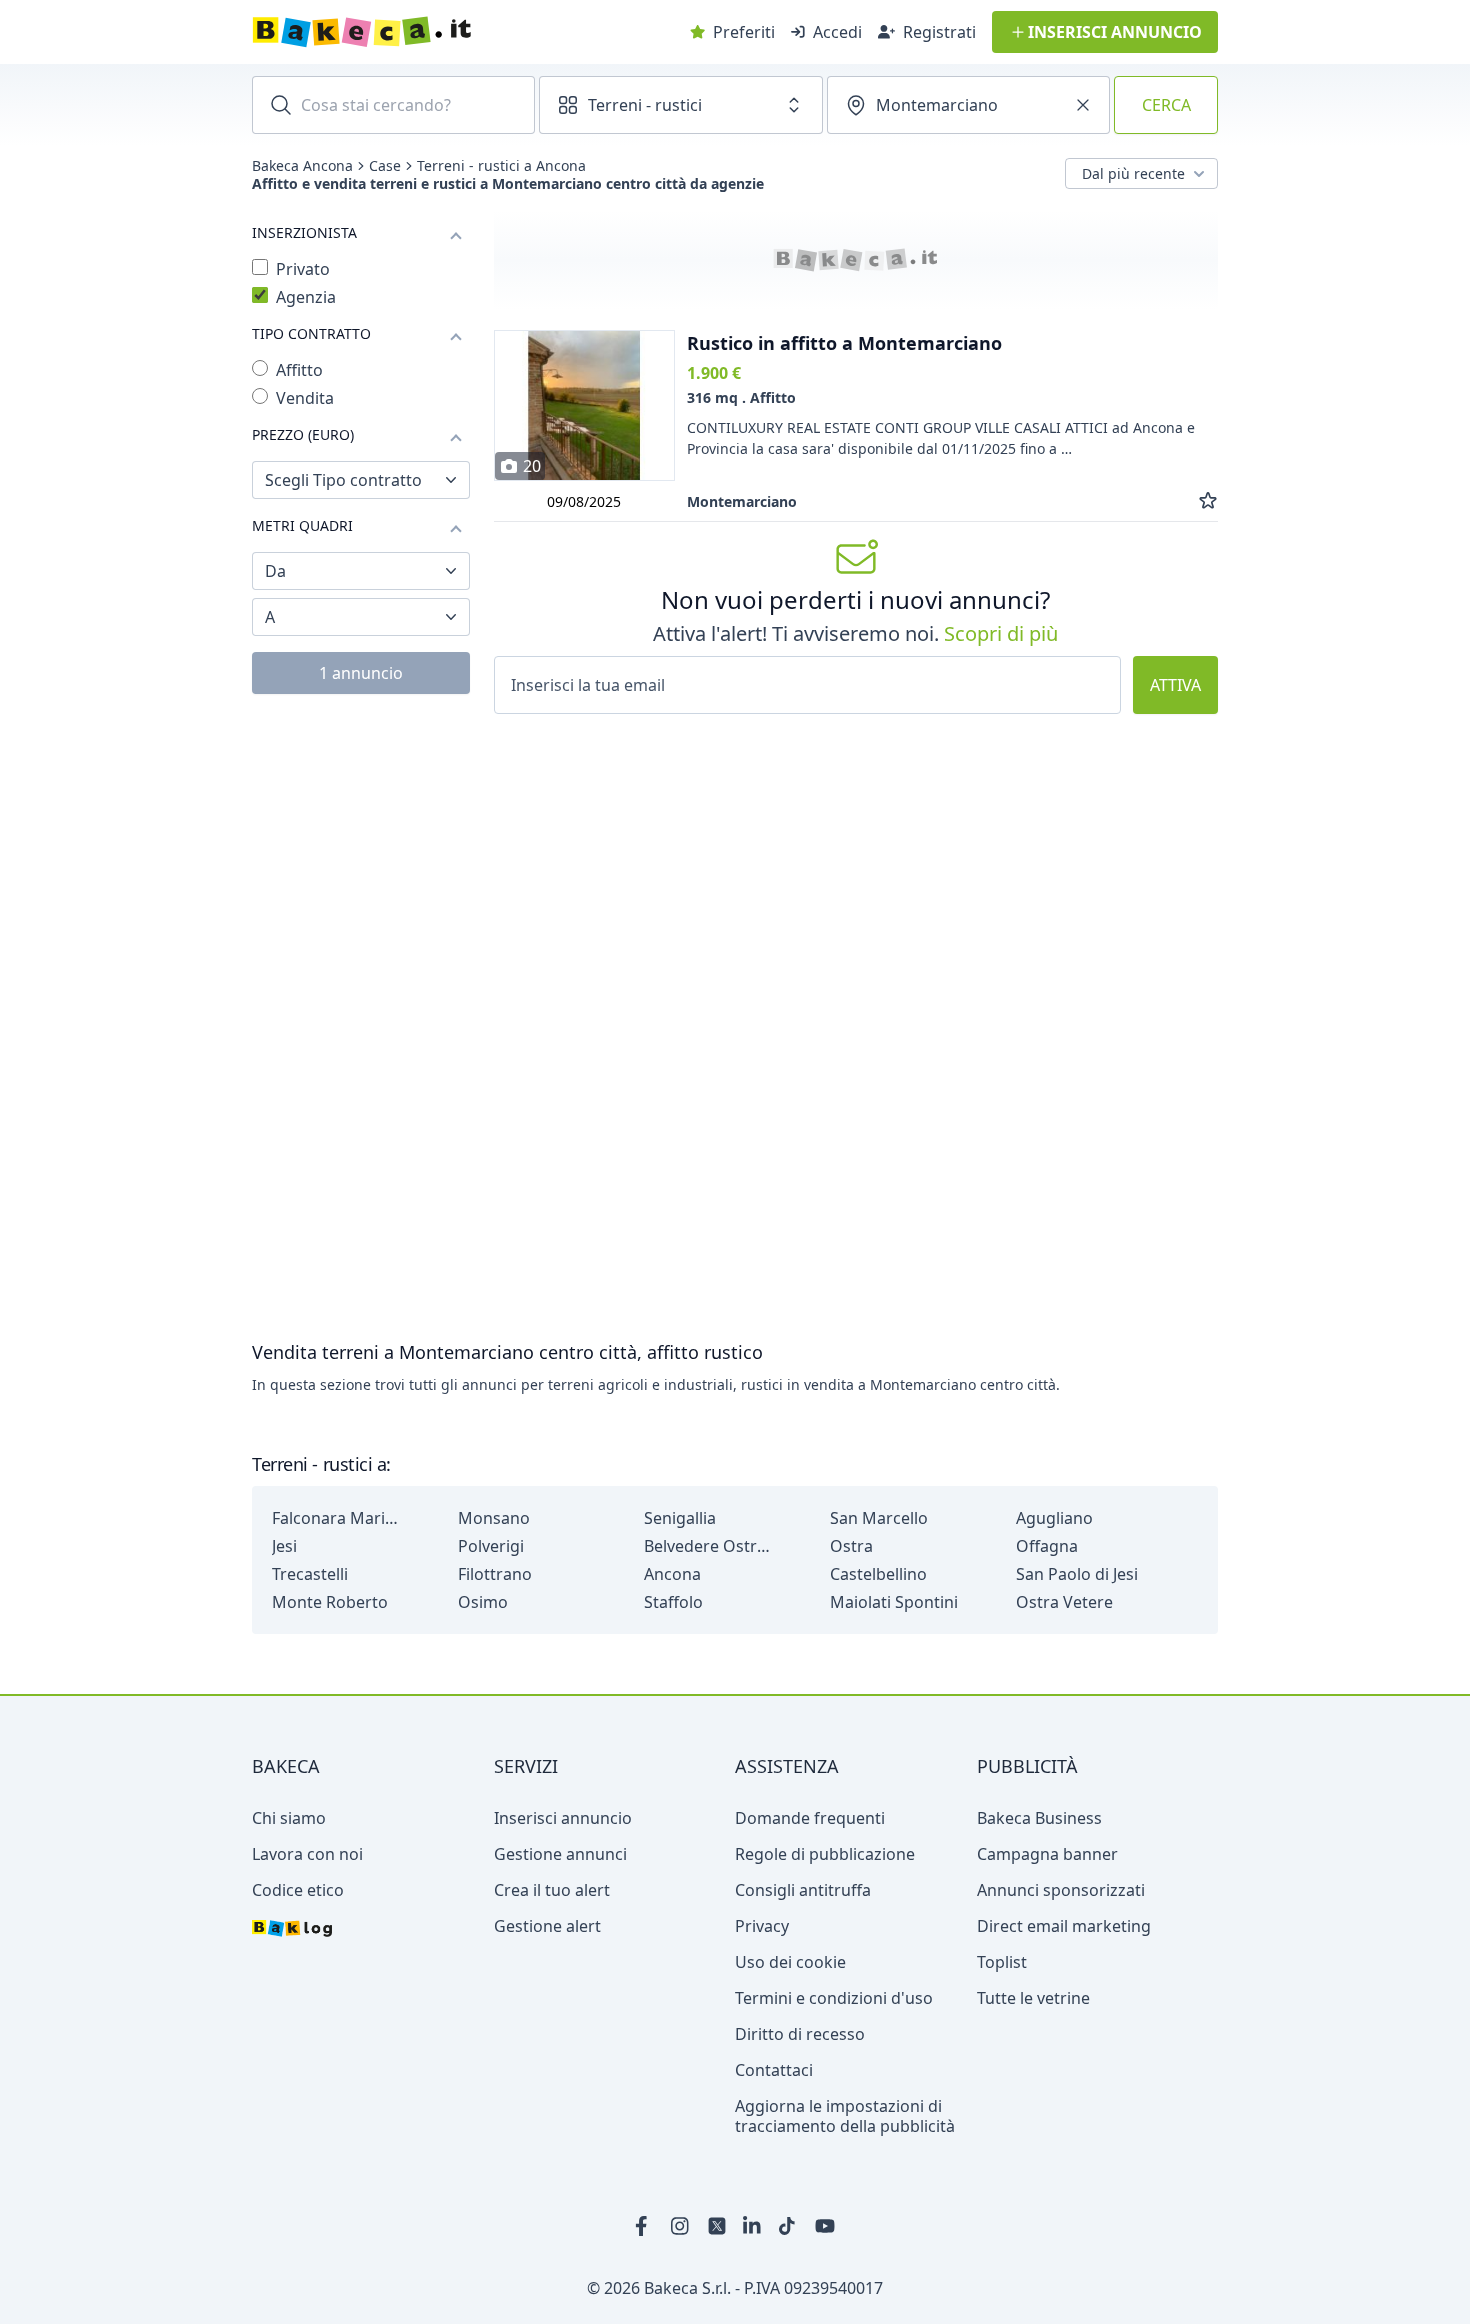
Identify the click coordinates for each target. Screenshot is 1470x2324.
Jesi (284, 1546)
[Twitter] (717, 2226)
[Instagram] (681, 2226)
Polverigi (491, 1546)
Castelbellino (878, 1574)
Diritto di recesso (800, 2034)
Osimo (483, 1602)
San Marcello (879, 1518)
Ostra (851, 1546)
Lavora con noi (307, 1854)
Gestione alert (547, 1926)
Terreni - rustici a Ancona (501, 166)
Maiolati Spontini (894, 1602)
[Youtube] (825, 2226)
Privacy (762, 1926)
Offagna (1047, 1546)
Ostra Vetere (1064, 1602)
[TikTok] (789, 2226)
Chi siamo (289, 1818)
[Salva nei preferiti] (1208, 501)
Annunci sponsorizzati (1061, 1890)
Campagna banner (1047, 1854)
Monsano (494, 1518)
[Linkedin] (753, 2226)
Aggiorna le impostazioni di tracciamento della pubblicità (845, 2116)
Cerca (1166, 105)
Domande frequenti (810, 1818)
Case (385, 166)
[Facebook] (645, 2226)
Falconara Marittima (337, 1518)
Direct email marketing (1064, 1926)
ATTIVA (1175, 685)
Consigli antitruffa (803, 1890)
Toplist (1002, 1962)
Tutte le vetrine (1033, 1998)
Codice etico (298, 1890)
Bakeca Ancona (302, 166)
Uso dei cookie (790, 1962)
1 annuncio (361, 673)
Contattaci (774, 2070)
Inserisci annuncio (563, 1818)
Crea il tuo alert (552, 1890)
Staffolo (673, 1602)
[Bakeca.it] (433, 32)
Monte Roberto (330, 1602)
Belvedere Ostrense (709, 1546)
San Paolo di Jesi (1077, 1574)
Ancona (672, 1574)
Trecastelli (310, 1574)
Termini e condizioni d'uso (834, 1998)
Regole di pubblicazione (825, 1854)
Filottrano (495, 1574)
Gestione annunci (560, 1854)
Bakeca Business (1039, 1818)
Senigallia (680, 1518)
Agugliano (1054, 1518)
